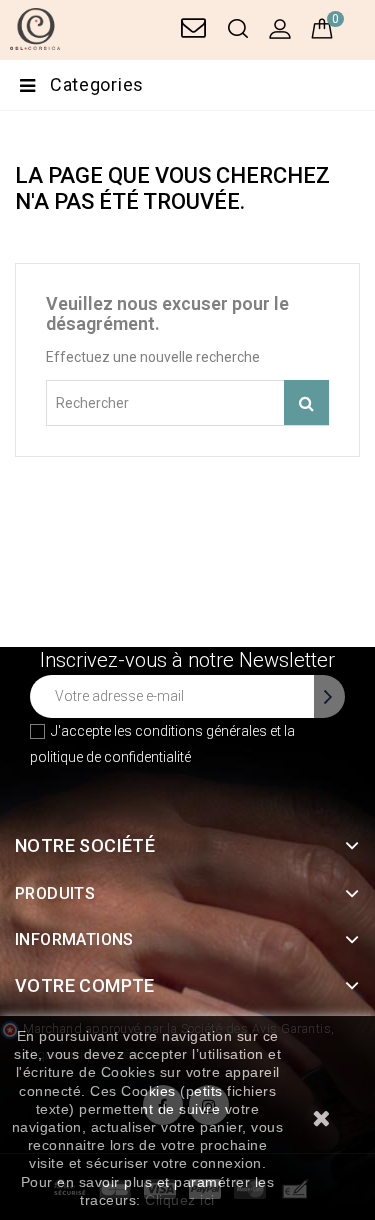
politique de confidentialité (110, 757)
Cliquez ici (180, 1200)
